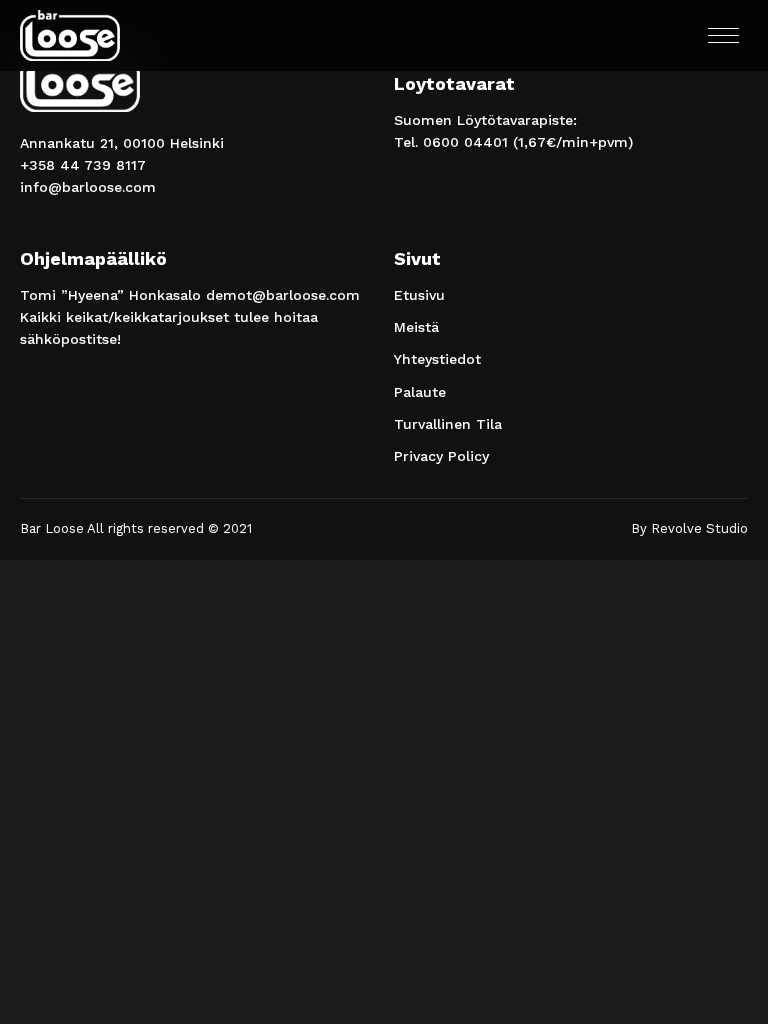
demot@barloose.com (283, 295)
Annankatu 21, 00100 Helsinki (122, 143)
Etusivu (419, 295)
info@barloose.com (88, 187)
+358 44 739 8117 (83, 165)
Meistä (416, 327)
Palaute (420, 392)
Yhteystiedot (437, 359)
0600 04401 (465, 142)
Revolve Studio (699, 528)
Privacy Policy (441, 456)
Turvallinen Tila (448, 424)
